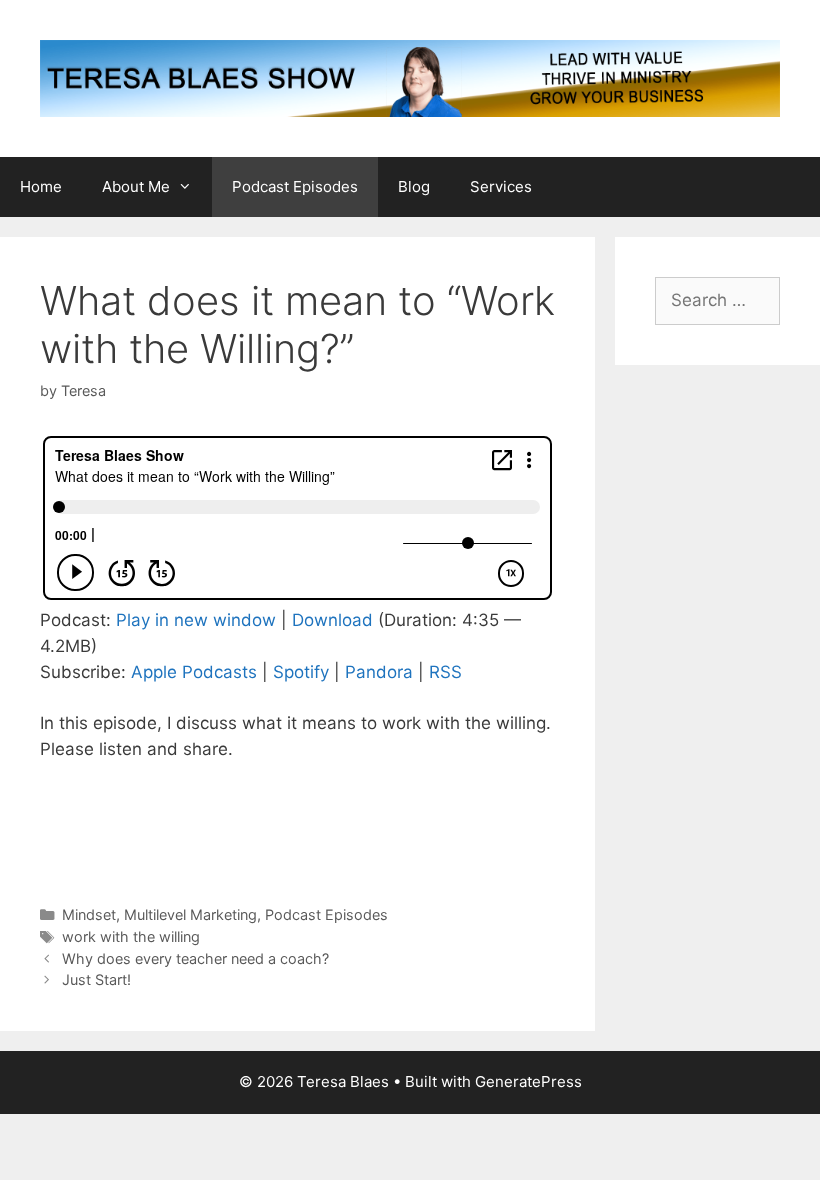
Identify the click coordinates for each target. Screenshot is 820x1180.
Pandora (379, 672)
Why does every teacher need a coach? (195, 958)
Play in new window (196, 620)
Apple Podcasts (194, 672)
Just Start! (96, 979)
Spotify (301, 672)
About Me (136, 186)
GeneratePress (528, 1081)
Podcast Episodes (295, 186)
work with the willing (131, 936)
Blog (414, 186)
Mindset (89, 914)
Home (41, 186)
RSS (445, 672)
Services (501, 186)
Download (332, 620)
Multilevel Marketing (190, 914)
